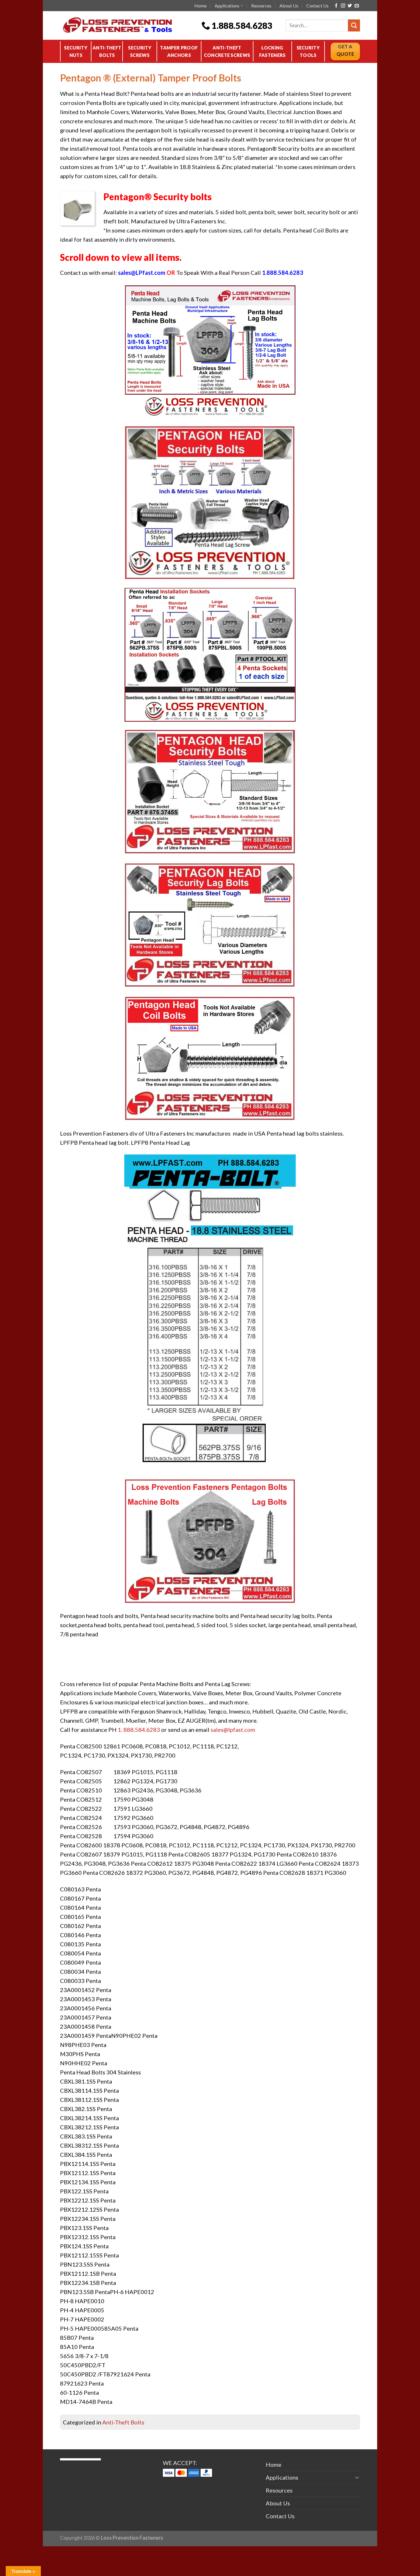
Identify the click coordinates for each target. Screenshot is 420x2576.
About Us (289, 6)
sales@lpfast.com (233, 1730)
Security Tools (308, 51)
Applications (227, 6)
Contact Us (317, 6)
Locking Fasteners (272, 51)
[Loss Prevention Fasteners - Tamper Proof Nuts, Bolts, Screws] (126, 25)
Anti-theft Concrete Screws (227, 51)
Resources (261, 6)
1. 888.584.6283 (139, 1730)
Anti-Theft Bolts (123, 2422)
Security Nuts (76, 51)
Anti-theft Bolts (107, 51)
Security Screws (140, 51)
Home (200, 6)
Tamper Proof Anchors (179, 51)
